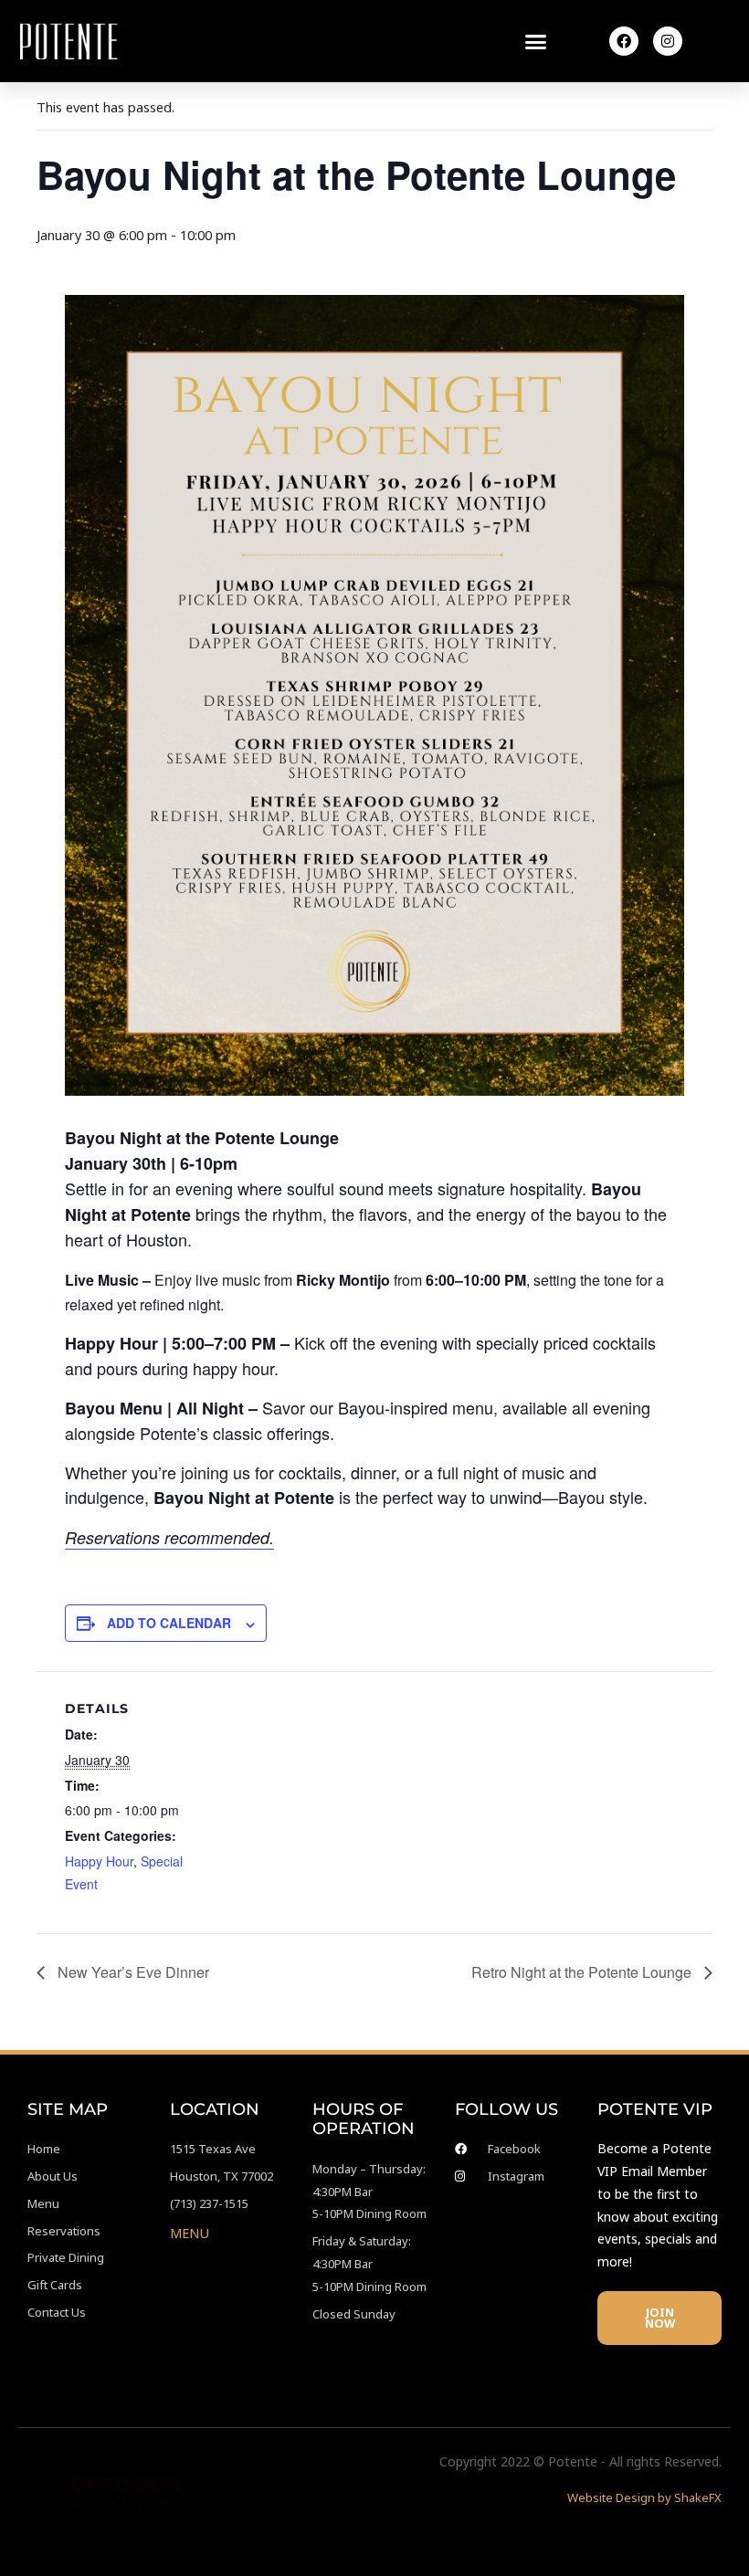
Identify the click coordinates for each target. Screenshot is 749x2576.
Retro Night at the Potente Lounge (583, 1972)
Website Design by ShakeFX (644, 2497)
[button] (536, 41)
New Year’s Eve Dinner (132, 1972)
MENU (190, 2233)
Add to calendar (169, 1623)
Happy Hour (99, 1861)
